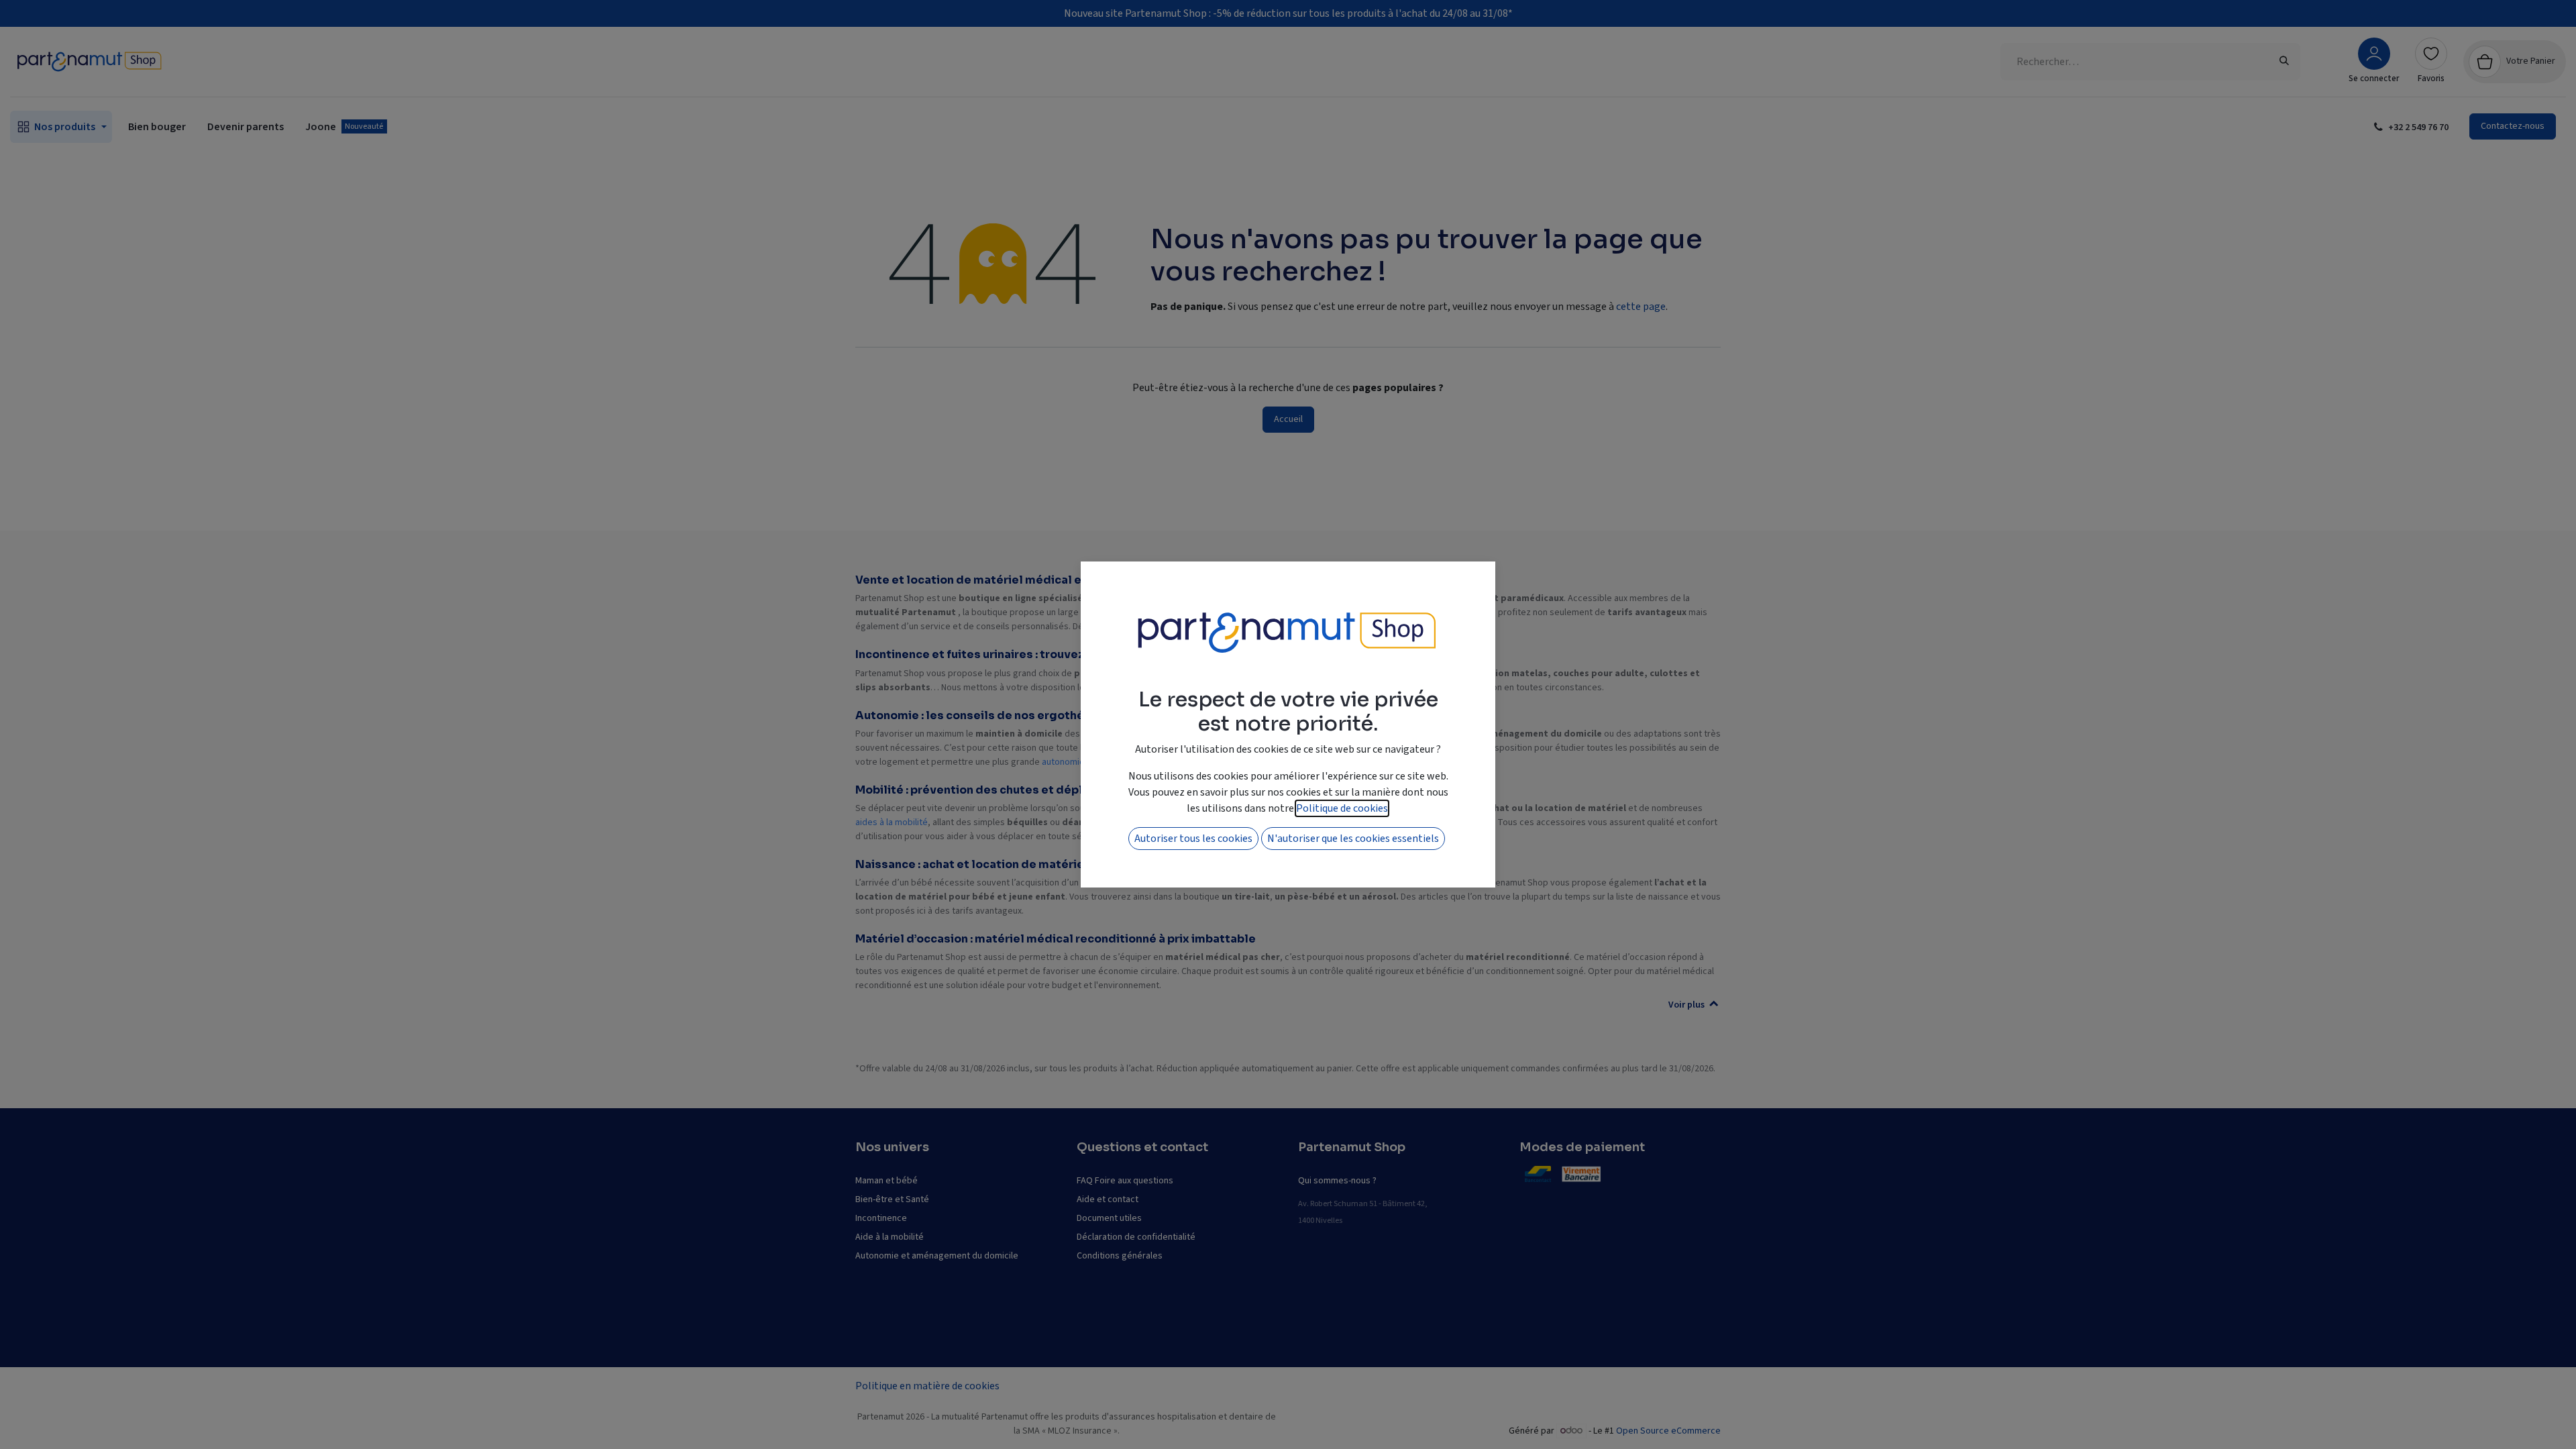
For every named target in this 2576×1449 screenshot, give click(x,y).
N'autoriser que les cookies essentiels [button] (1353, 839)
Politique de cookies (1342, 808)
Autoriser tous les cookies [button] (1193, 839)
